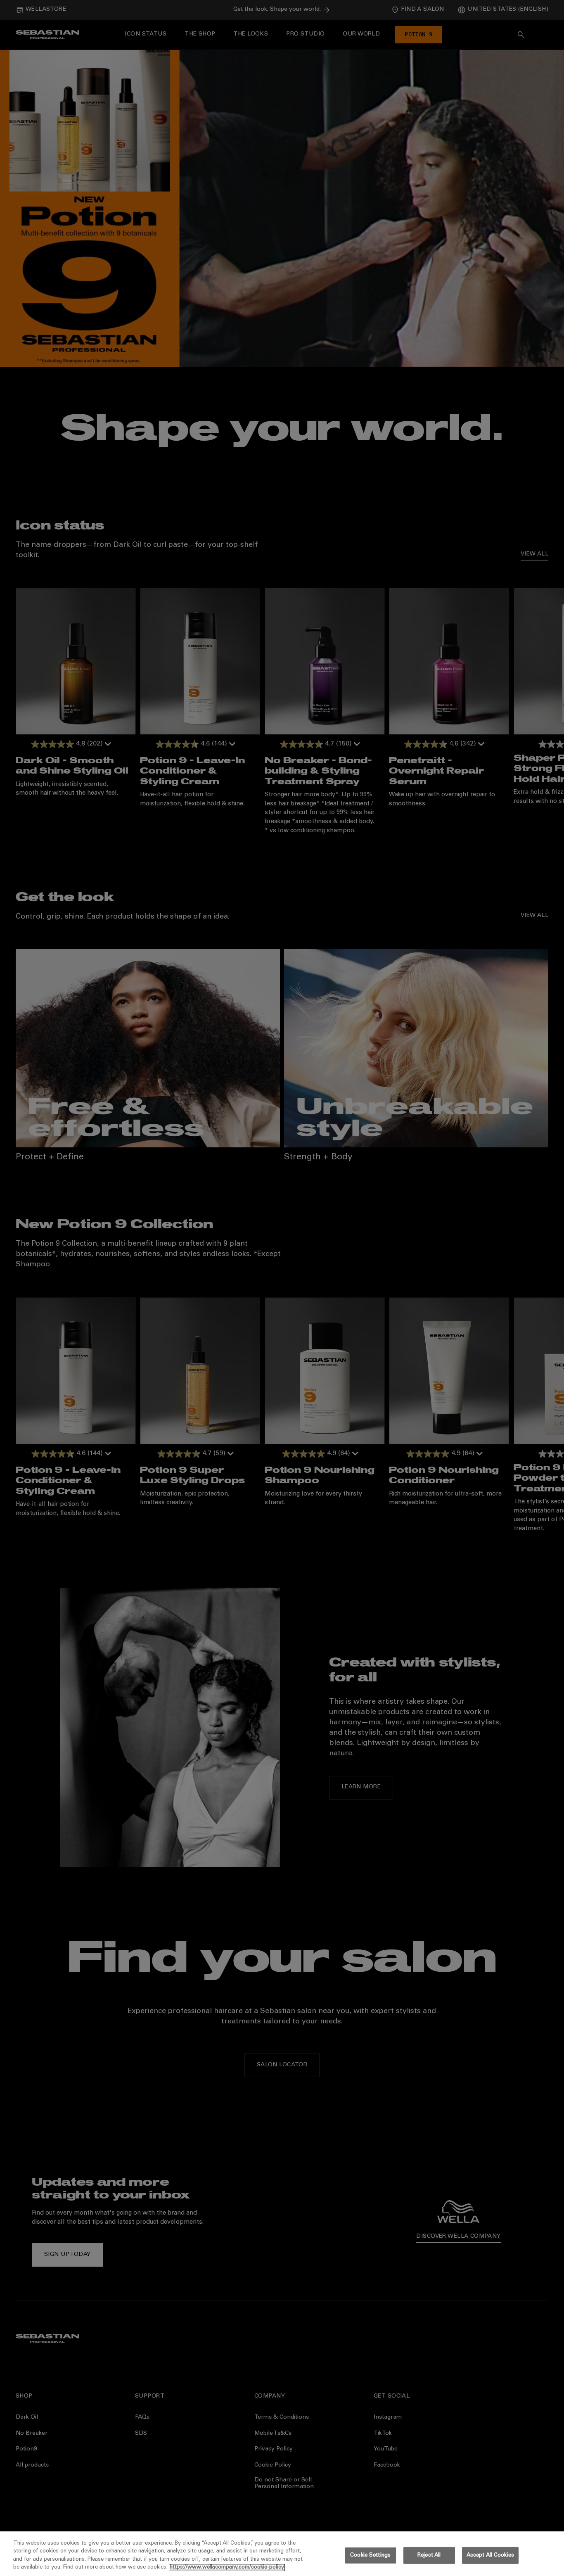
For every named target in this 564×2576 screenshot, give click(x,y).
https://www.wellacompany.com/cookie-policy (227, 2568)
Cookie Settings (370, 2556)
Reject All (429, 2556)
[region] (282, 2554)
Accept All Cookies (490, 2556)
